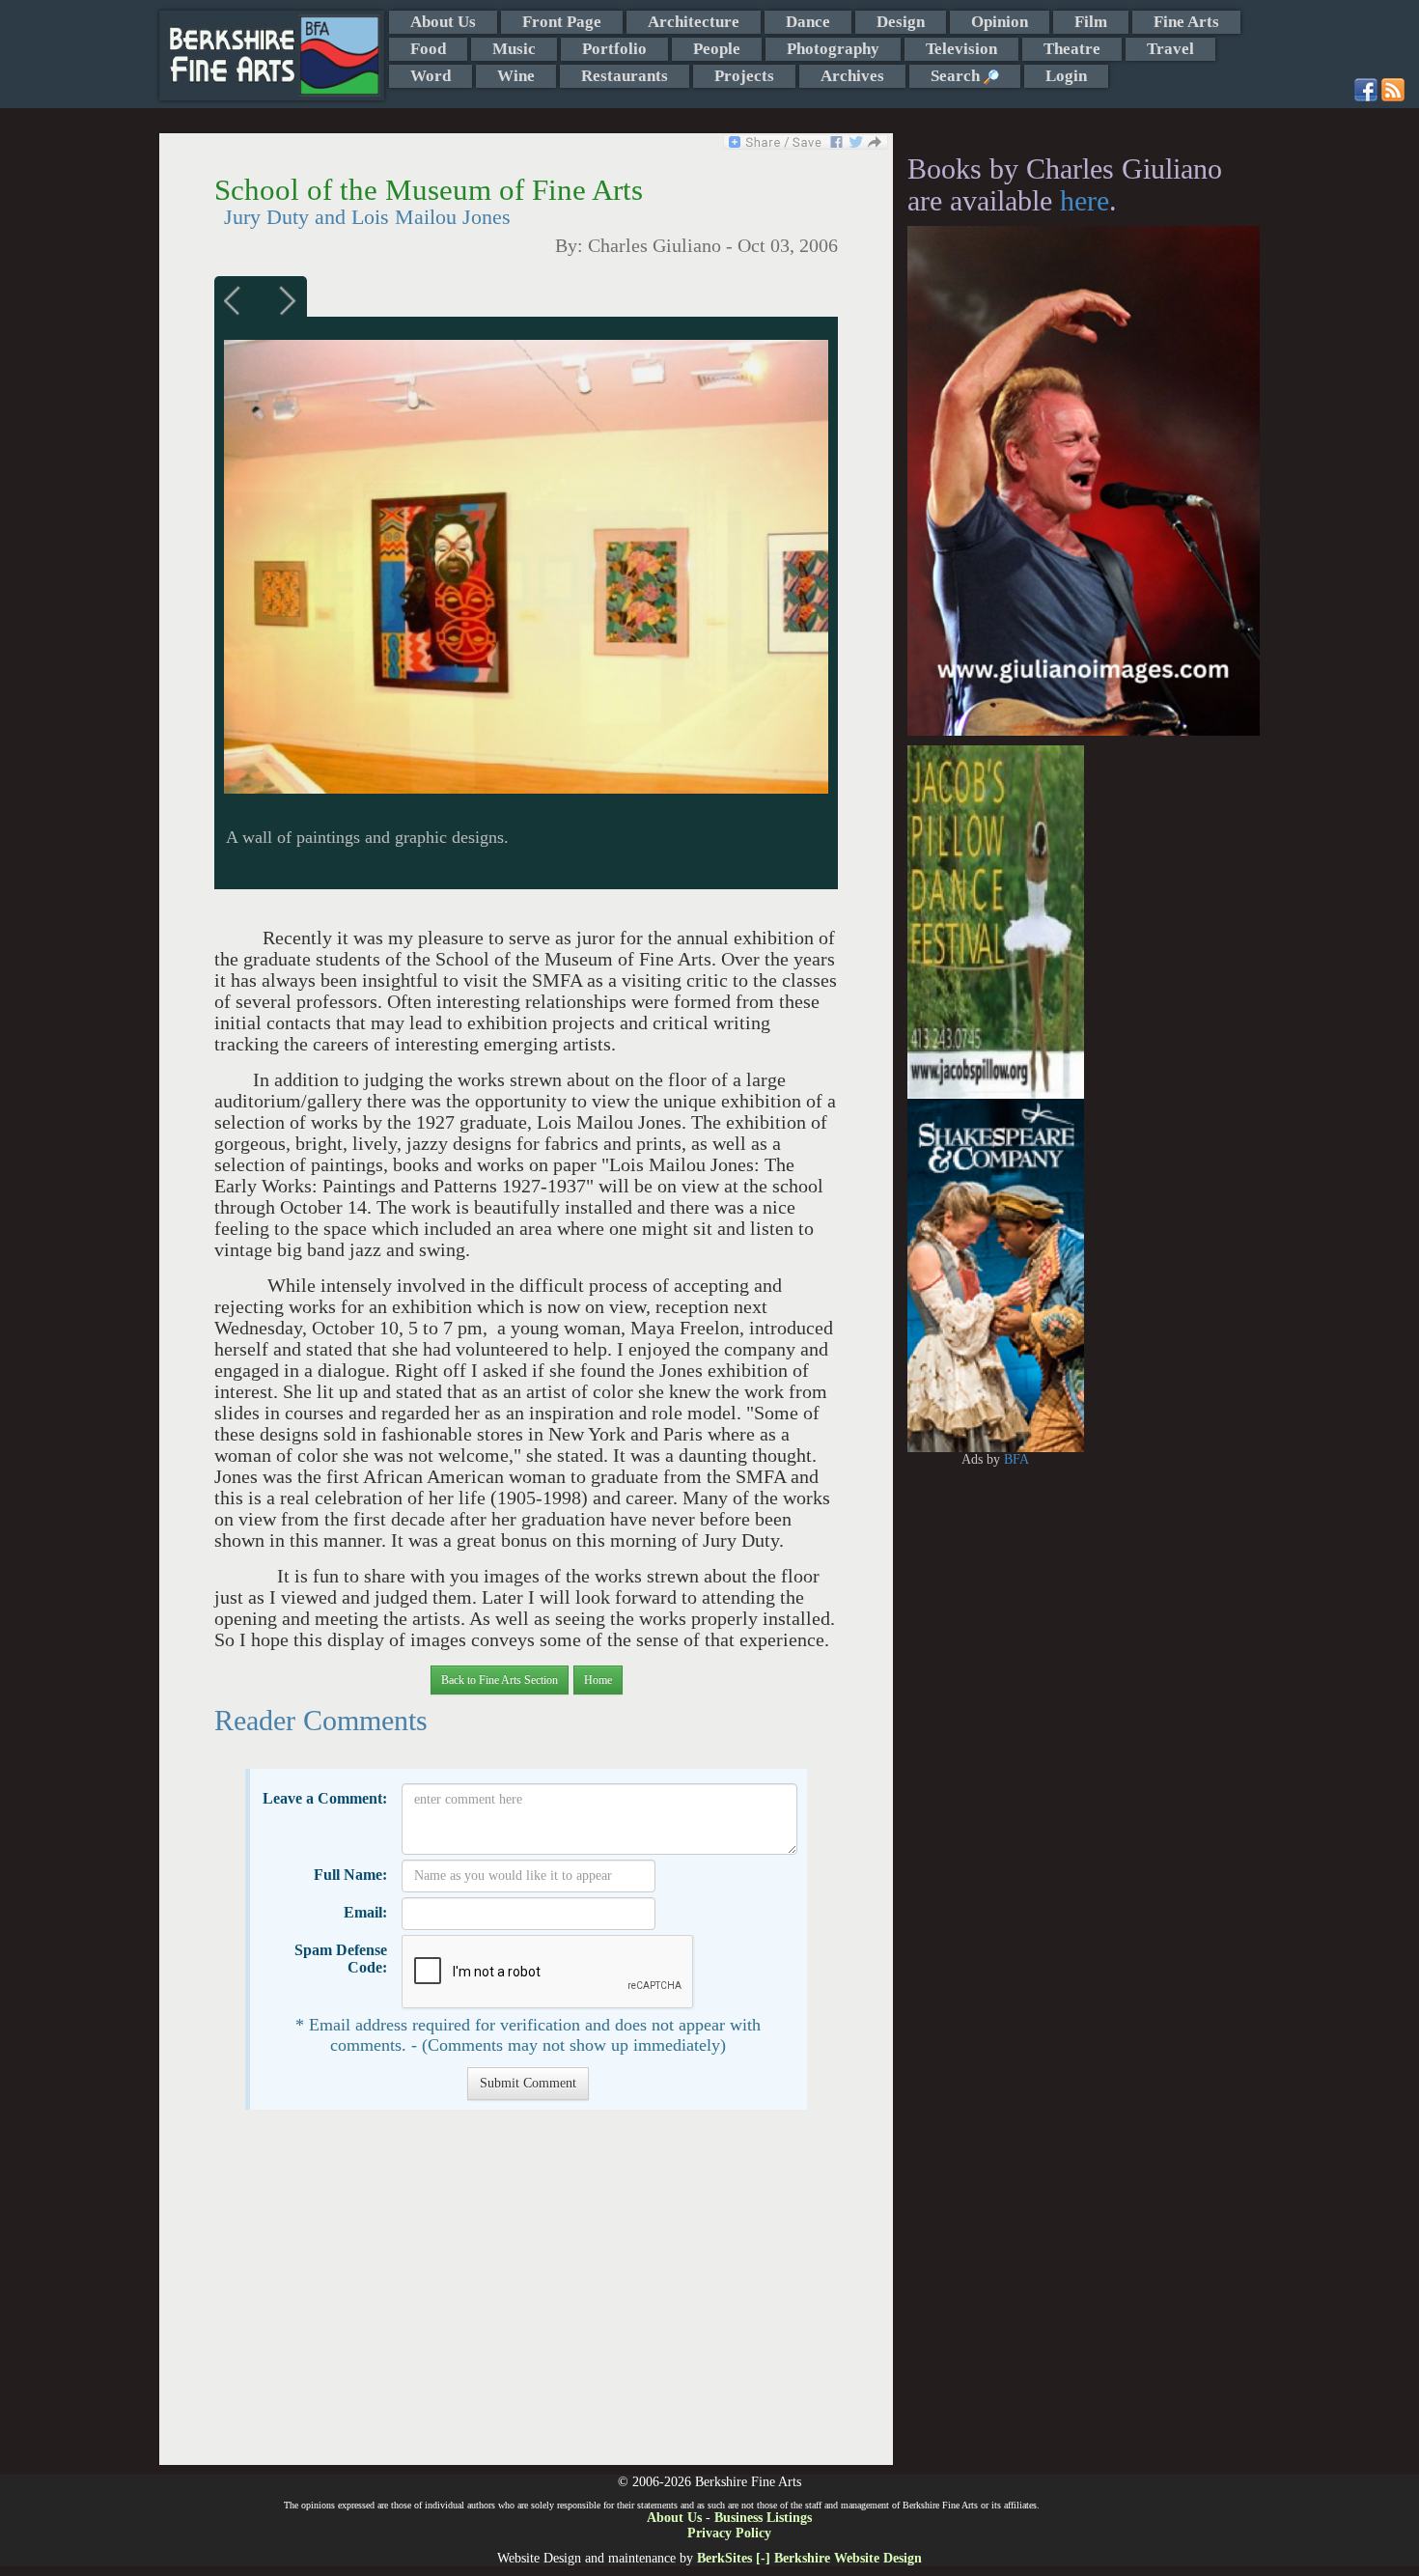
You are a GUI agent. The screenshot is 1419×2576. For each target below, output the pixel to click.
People (717, 49)
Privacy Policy (729, 2533)
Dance (808, 22)
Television (961, 49)
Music (514, 49)
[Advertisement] (526, 2297)
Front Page (562, 22)
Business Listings (763, 2518)
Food (428, 49)
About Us (443, 22)
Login (1066, 76)
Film (1091, 22)
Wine (516, 76)
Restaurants (625, 76)
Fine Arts (1186, 22)
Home (598, 1680)
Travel (1170, 49)
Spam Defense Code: (341, 1959)
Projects (744, 76)
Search (957, 76)
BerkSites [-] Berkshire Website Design (809, 2558)
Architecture (694, 22)
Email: (365, 1912)
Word (431, 76)
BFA (1016, 1459)
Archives (852, 76)
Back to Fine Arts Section (500, 1680)
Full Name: (350, 1875)
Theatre (1072, 49)
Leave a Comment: (325, 1798)
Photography (833, 49)
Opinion (1000, 22)
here (1085, 200)
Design (901, 22)
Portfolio (614, 49)
